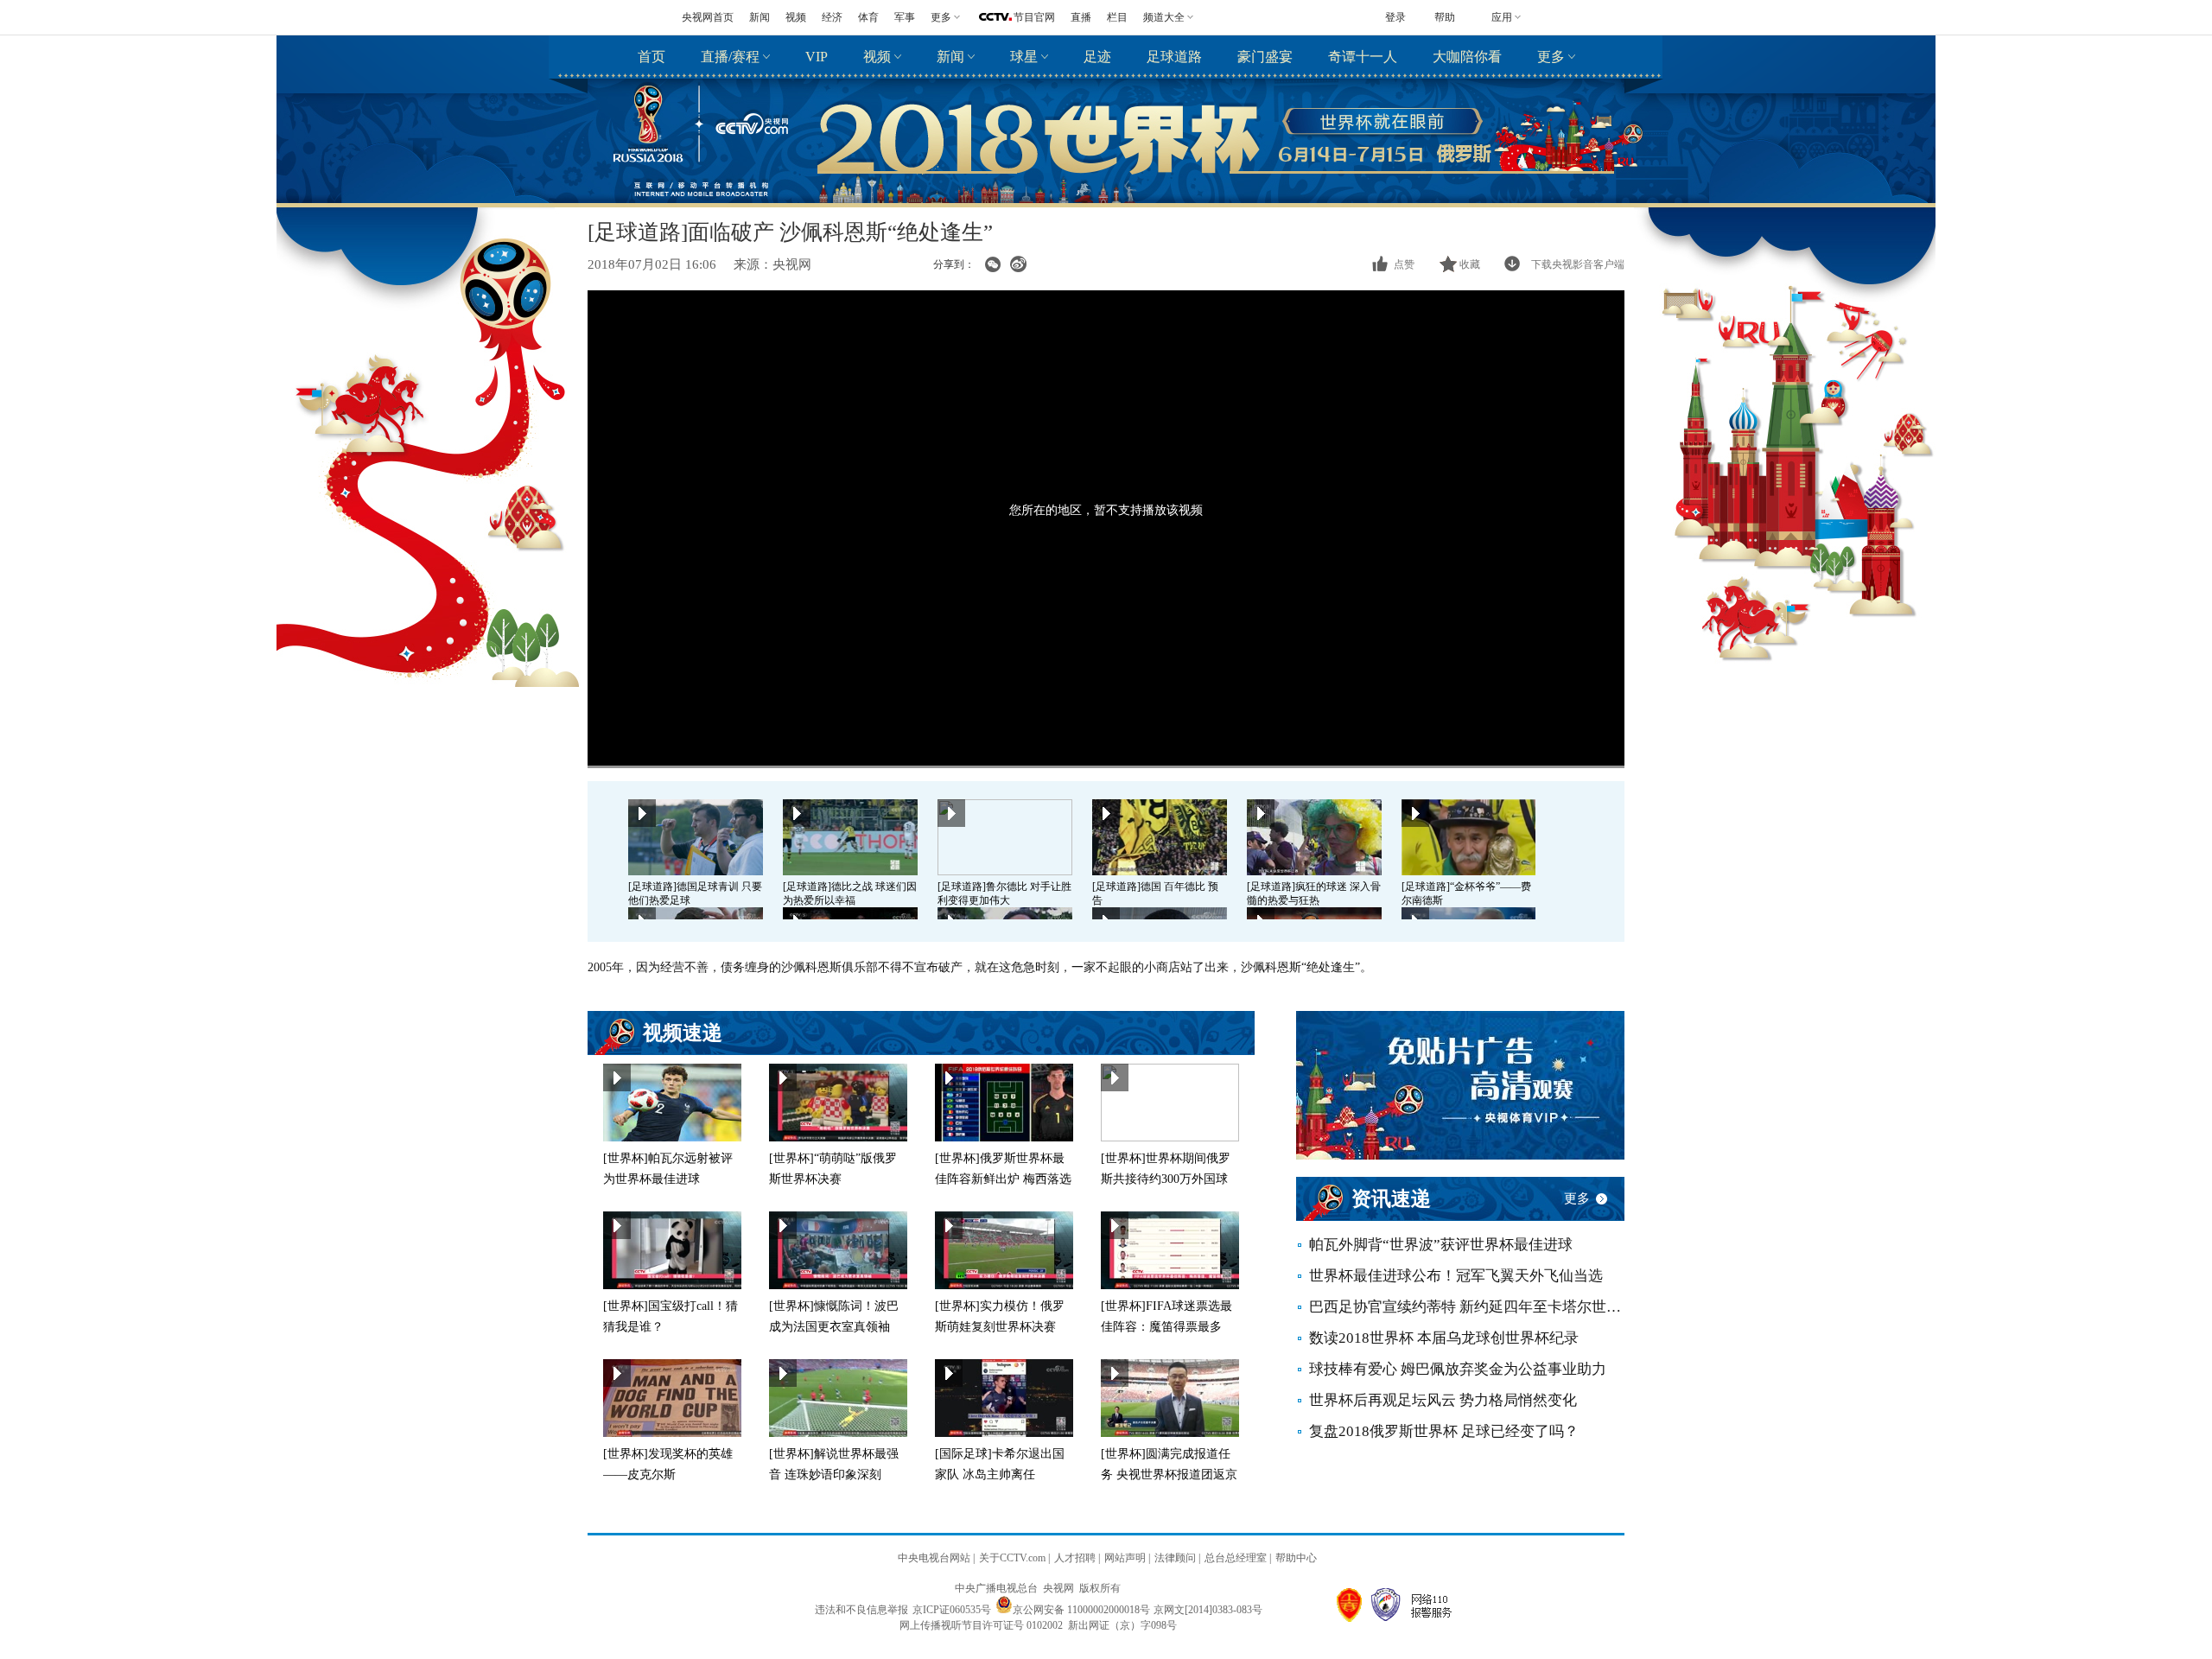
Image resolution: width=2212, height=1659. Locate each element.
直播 (1081, 17)
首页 (652, 57)
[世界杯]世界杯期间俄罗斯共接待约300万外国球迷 (1166, 1179)
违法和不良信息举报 (861, 1610)
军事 (905, 17)
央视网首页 (708, 17)
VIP (817, 57)
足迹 (1097, 57)
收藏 (1470, 264)
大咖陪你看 (1467, 57)
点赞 (1404, 264)
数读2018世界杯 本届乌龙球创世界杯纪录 (1444, 1338)
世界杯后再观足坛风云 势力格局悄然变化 (1443, 1400)
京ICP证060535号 (952, 1610)
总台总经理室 (1236, 1558)
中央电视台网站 (934, 1558)
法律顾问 (1175, 1558)
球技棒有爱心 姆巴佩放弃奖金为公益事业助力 (1458, 1369)
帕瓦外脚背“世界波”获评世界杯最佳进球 (1441, 1245)
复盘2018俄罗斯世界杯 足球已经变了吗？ (1444, 1431)
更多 (1551, 57)
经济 (832, 17)
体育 (868, 17)
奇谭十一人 (1363, 57)
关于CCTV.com (1012, 1558)
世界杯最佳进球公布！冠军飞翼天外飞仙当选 (1456, 1276)
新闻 (760, 17)
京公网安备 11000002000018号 (1081, 1610)
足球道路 (1174, 57)
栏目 (1117, 17)
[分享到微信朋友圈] (992, 264)
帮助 (1445, 17)
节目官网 (1034, 17)
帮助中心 (1296, 1558)
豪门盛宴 (1265, 57)
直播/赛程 (730, 57)
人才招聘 (1075, 1558)
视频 (796, 17)
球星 (1024, 57)
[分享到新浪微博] (1018, 264)
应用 (1502, 17)
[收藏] (1449, 264)
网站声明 (1125, 1558)
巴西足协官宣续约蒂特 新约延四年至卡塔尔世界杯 (1467, 1307)
